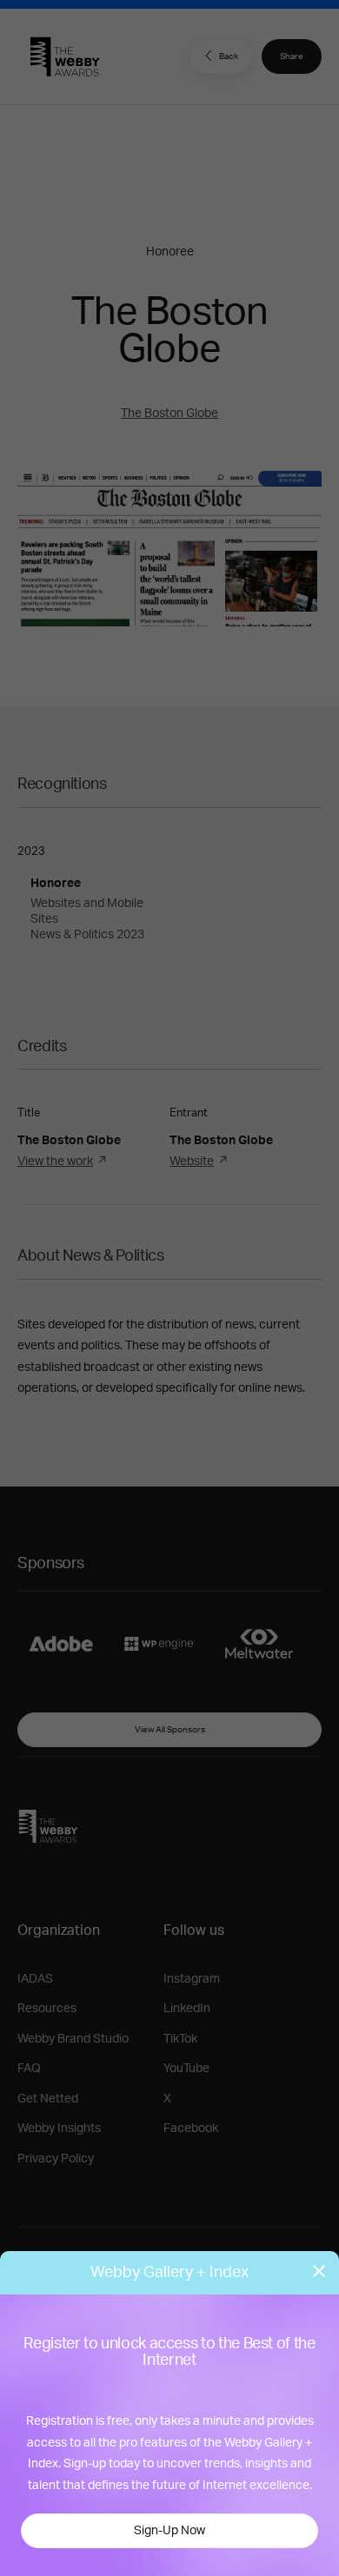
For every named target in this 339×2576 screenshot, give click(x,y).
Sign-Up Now (169, 2531)
